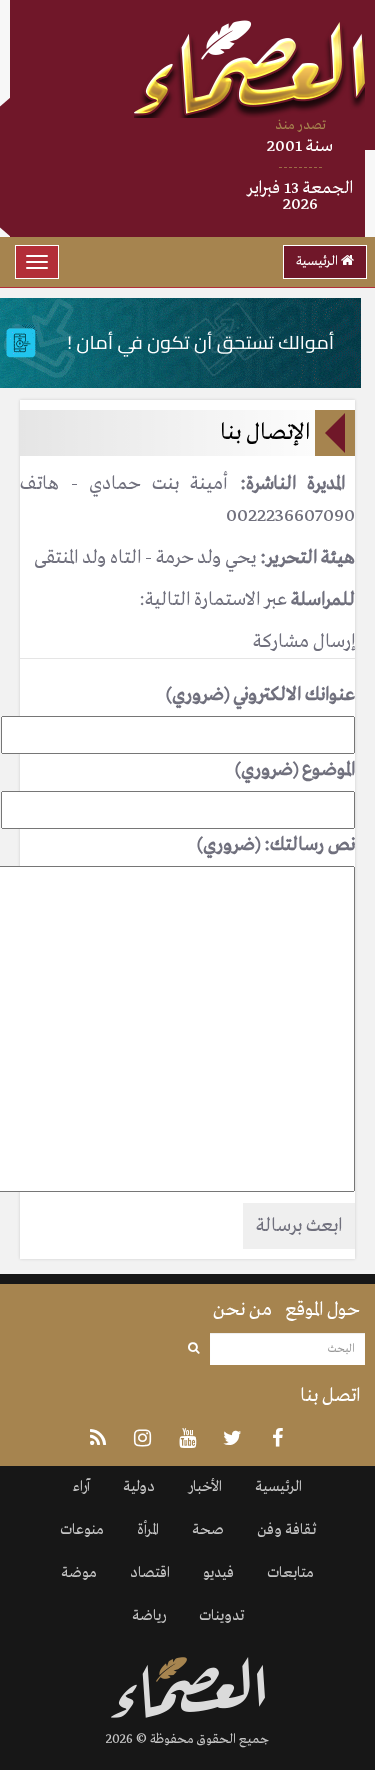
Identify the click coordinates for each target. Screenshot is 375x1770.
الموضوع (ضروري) (295, 770)
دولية (139, 1487)
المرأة (148, 1530)
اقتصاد (150, 1573)
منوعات (82, 1530)
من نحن (242, 1310)
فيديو (218, 1573)
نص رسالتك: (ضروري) (276, 845)
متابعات (290, 1573)
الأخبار (205, 1487)
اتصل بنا (330, 1396)
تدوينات (221, 1616)
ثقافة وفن (286, 1530)
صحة (208, 1530)
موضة (79, 1573)
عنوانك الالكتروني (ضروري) (260, 695)
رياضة (149, 1616)
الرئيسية (318, 261)
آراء (81, 1487)
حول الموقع (322, 1310)
